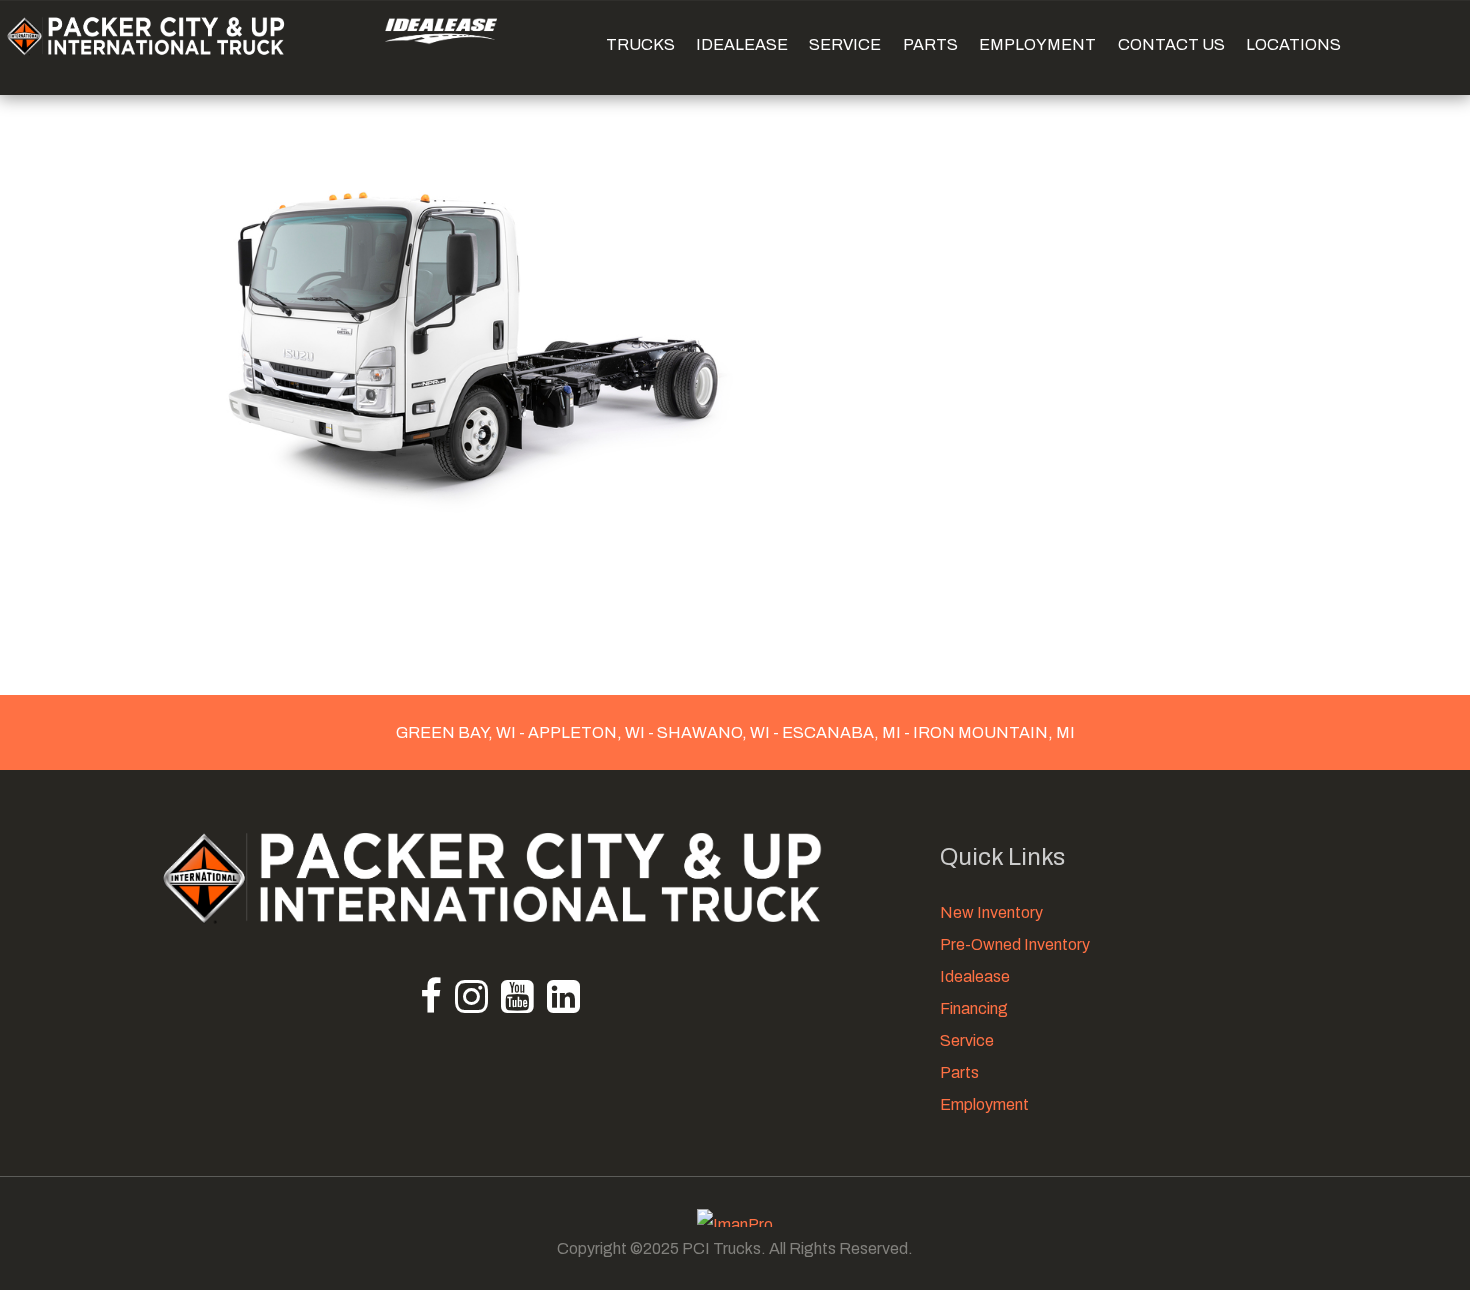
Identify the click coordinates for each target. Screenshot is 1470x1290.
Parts (959, 1072)
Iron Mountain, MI (992, 732)
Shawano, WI (713, 732)
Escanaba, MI (841, 732)
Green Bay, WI (457, 732)
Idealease (975, 976)
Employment (984, 1104)
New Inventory (991, 912)
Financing (974, 1008)
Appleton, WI (586, 732)
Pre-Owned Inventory (1015, 944)
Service (967, 1040)
